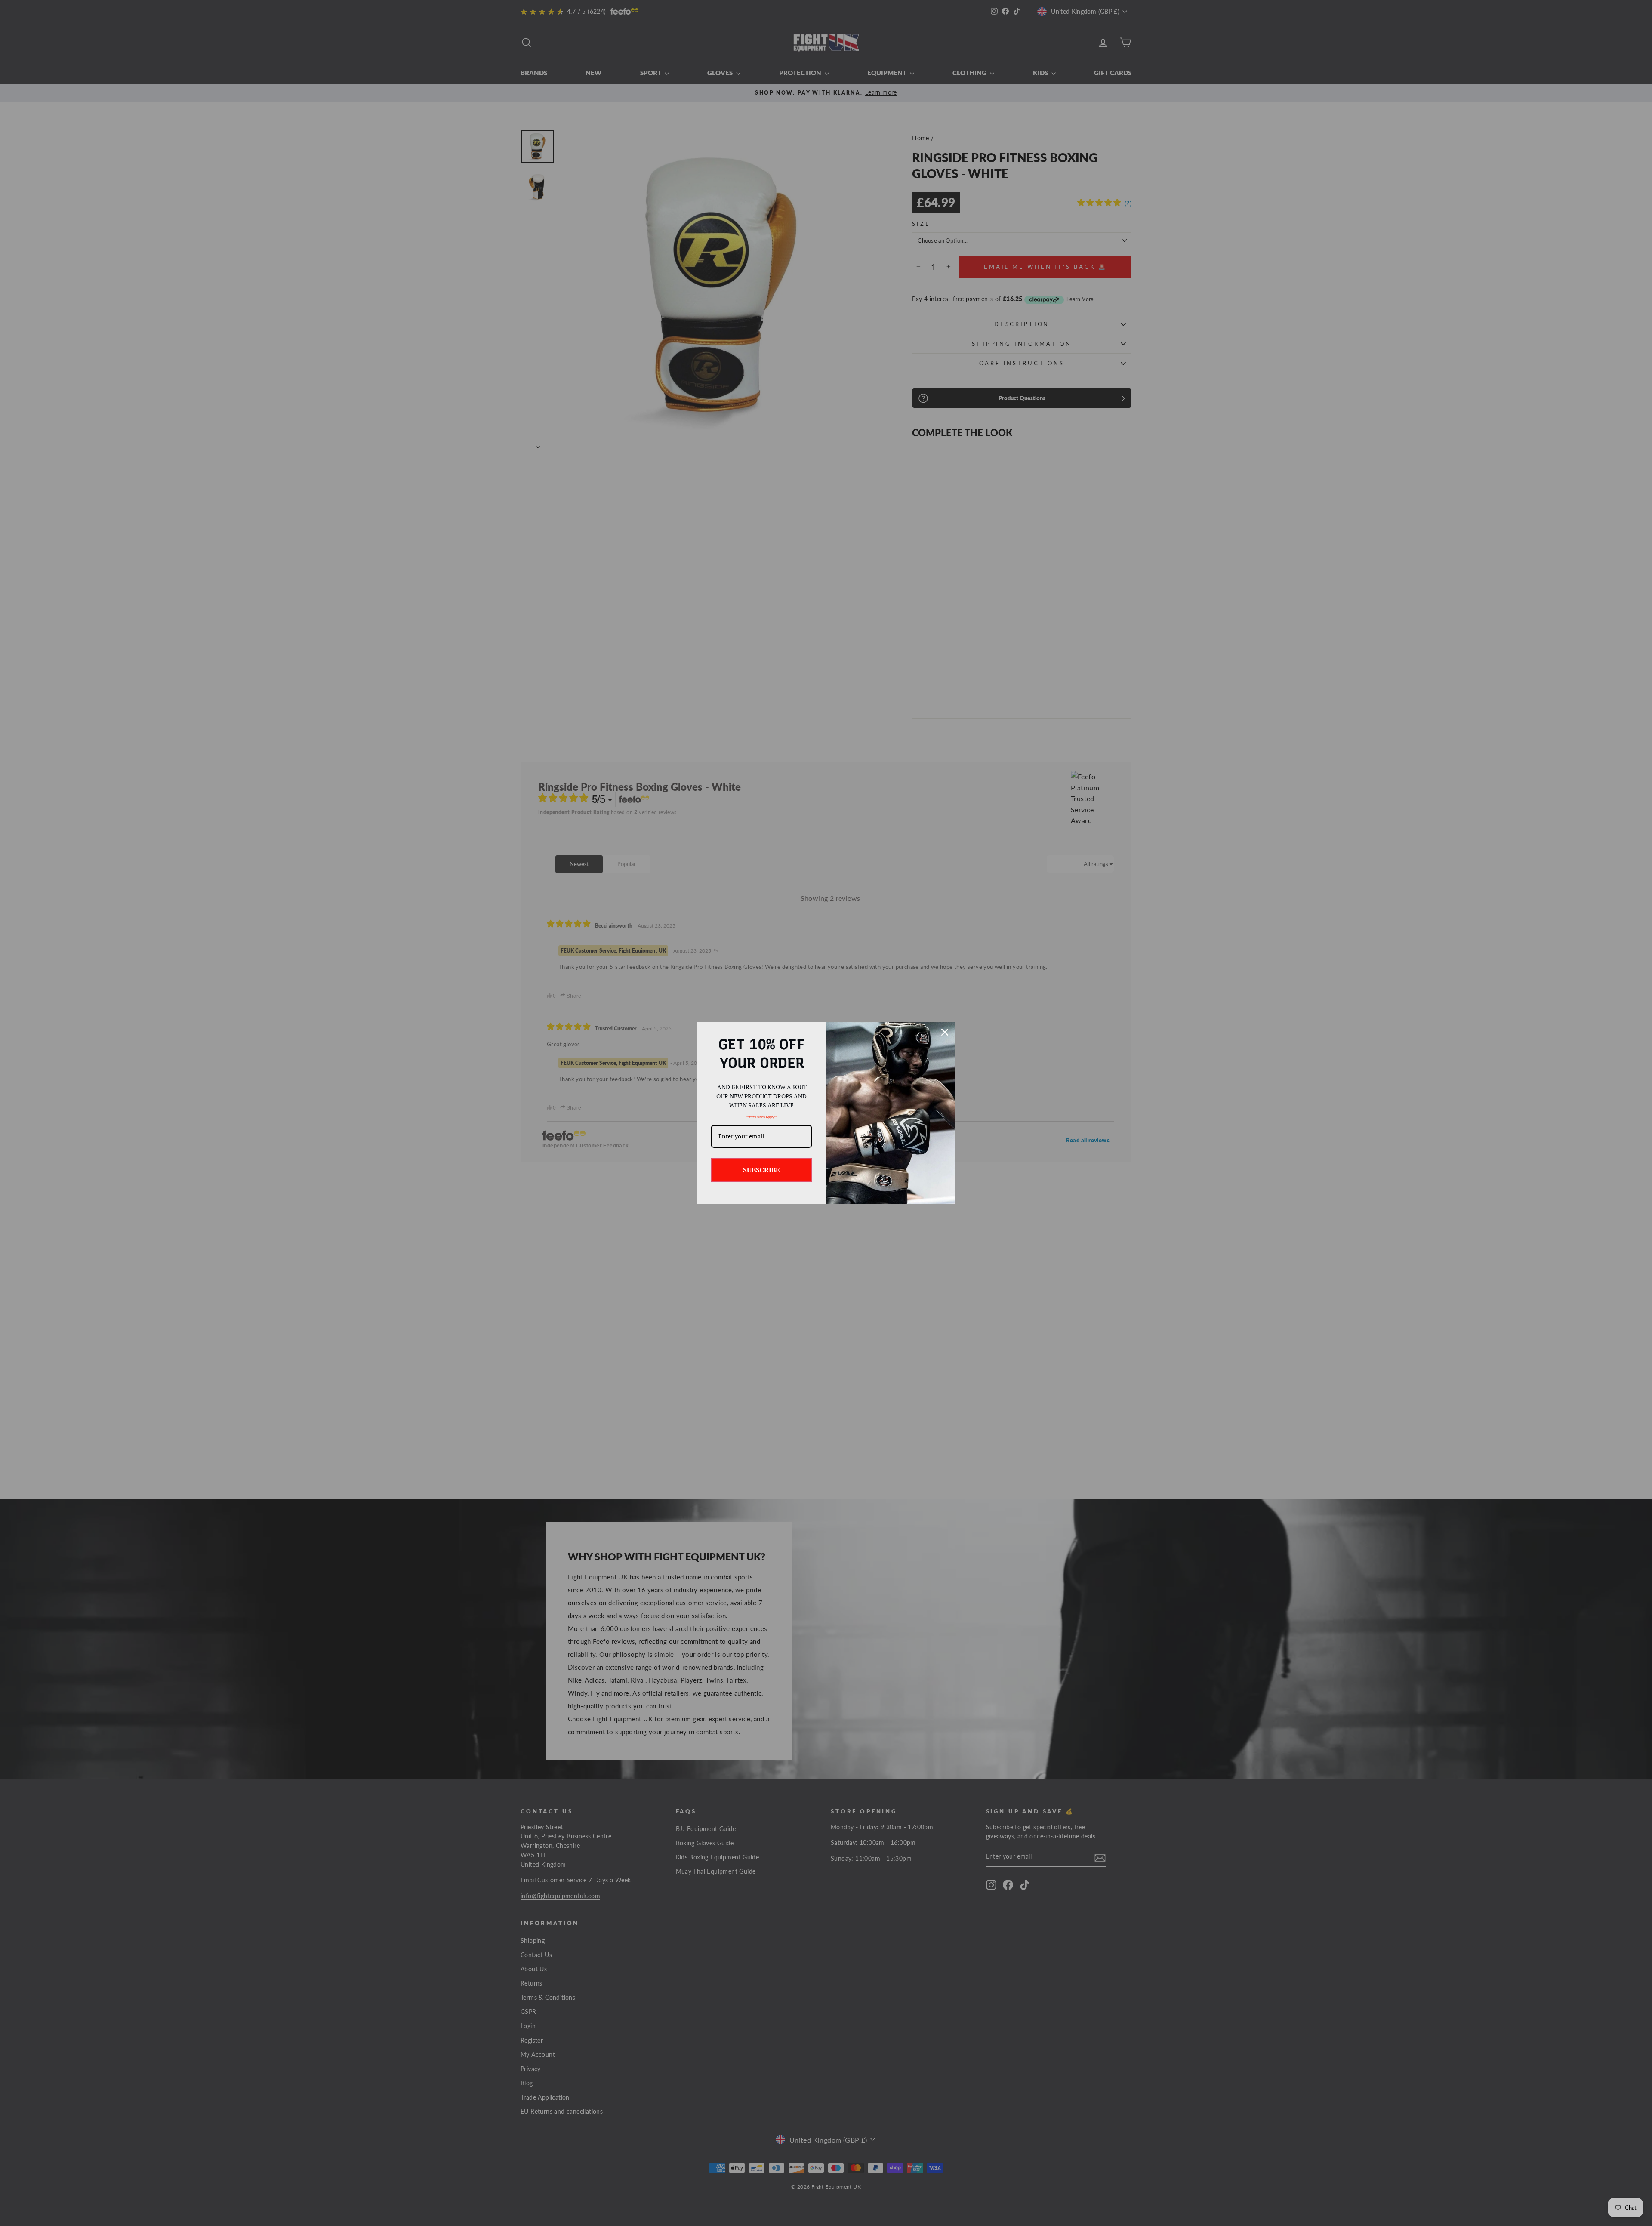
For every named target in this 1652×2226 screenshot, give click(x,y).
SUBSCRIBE (761, 1170)
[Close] (945, 1032)
